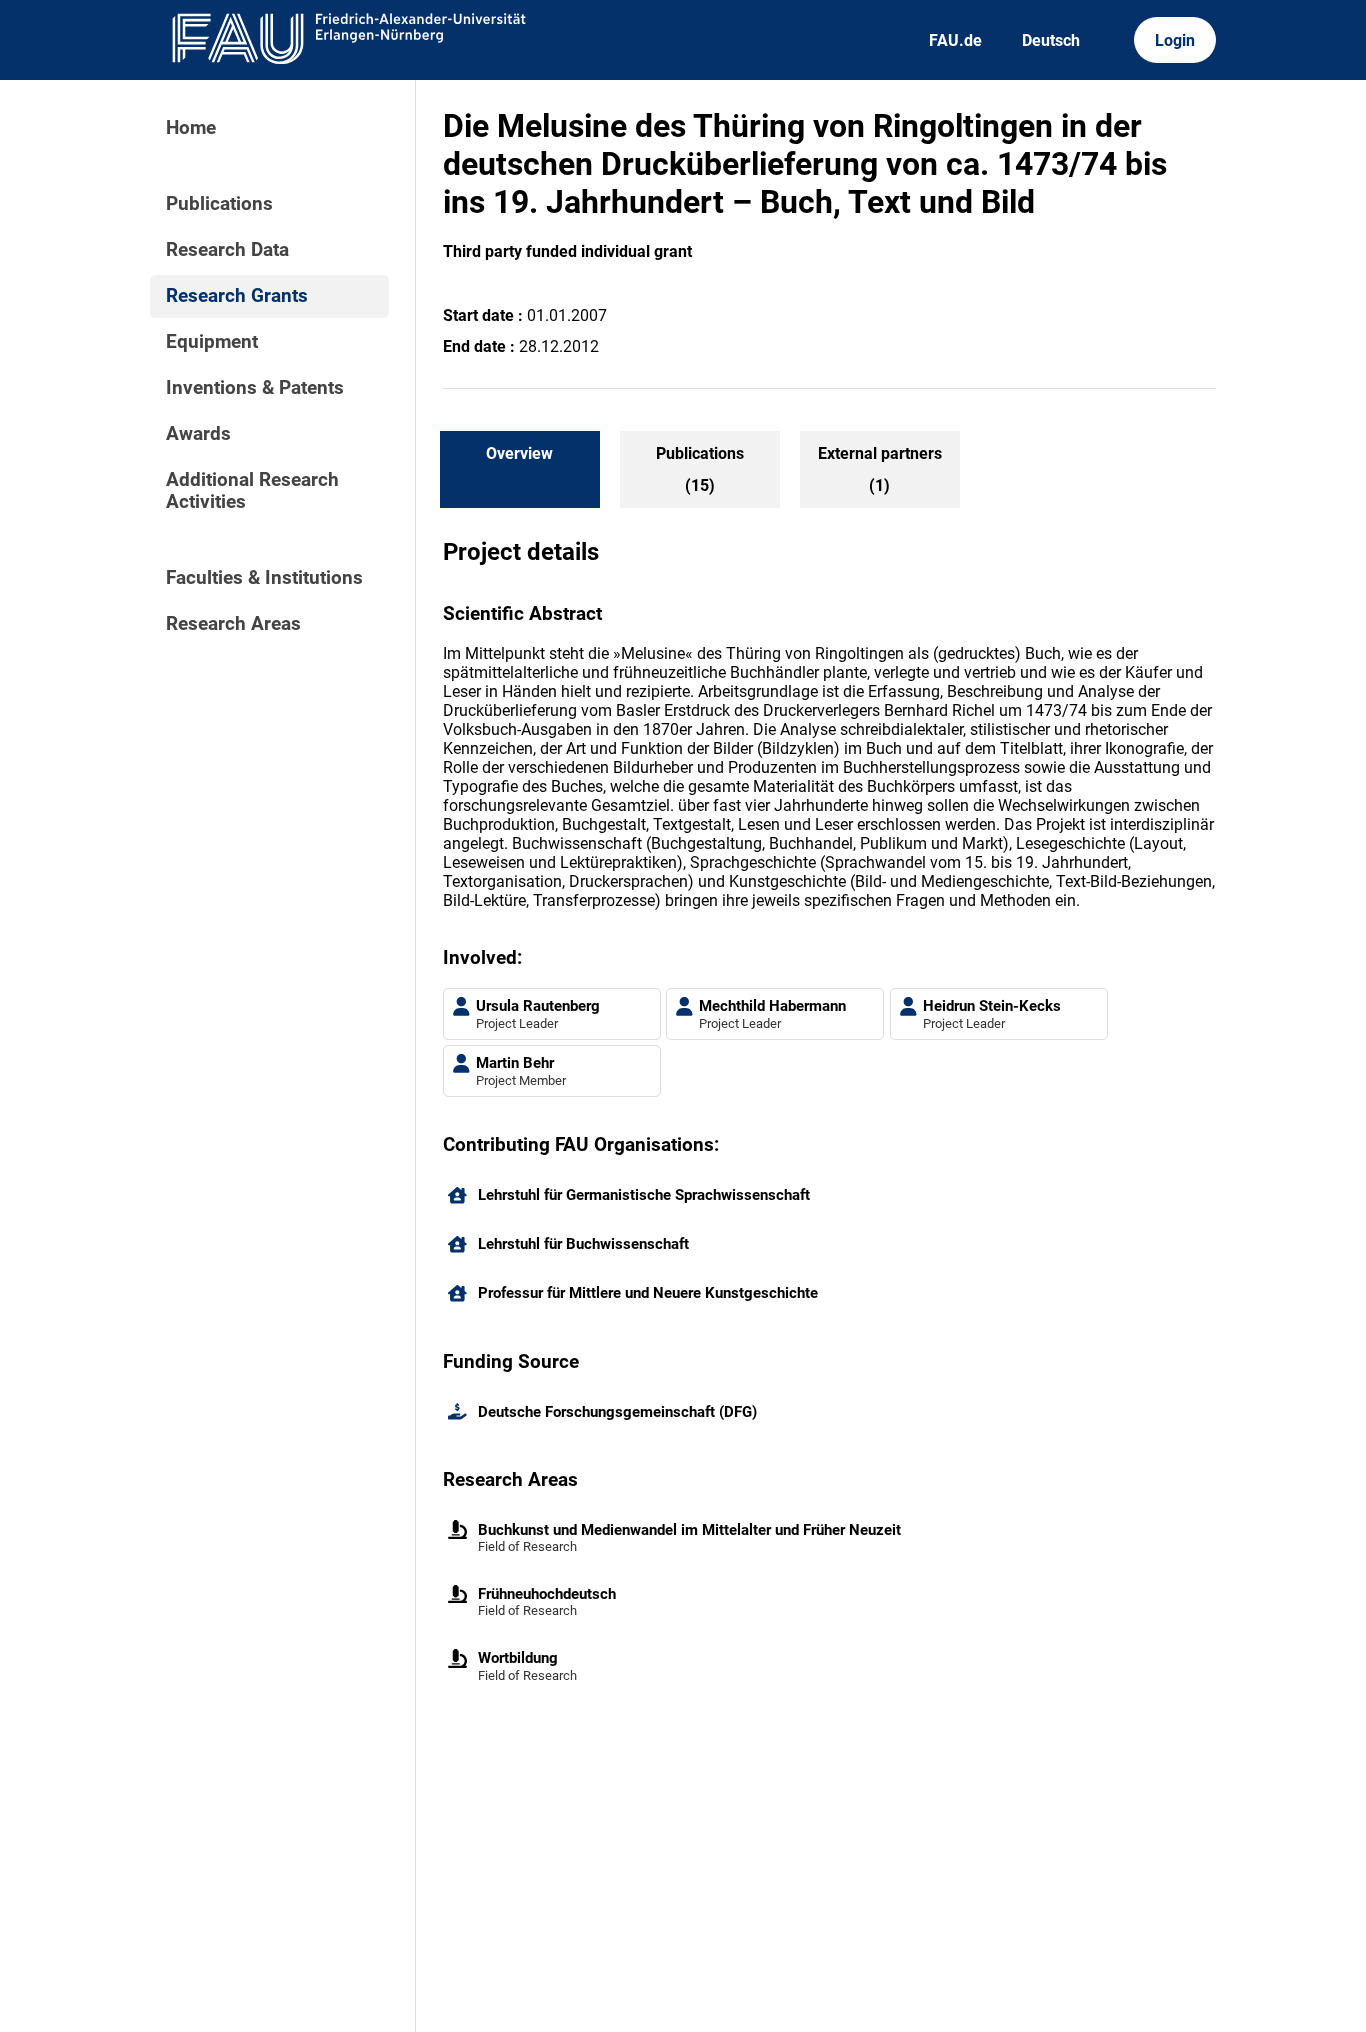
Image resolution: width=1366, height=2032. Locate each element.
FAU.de (955, 40)
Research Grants (237, 296)
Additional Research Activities (252, 491)
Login (1175, 40)
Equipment (212, 342)
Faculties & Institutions (264, 578)
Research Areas (233, 624)
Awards (198, 434)
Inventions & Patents (255, 388)
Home (191, 128)
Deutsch (1051, 40)
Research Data (227, 250)
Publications (219, 204)
